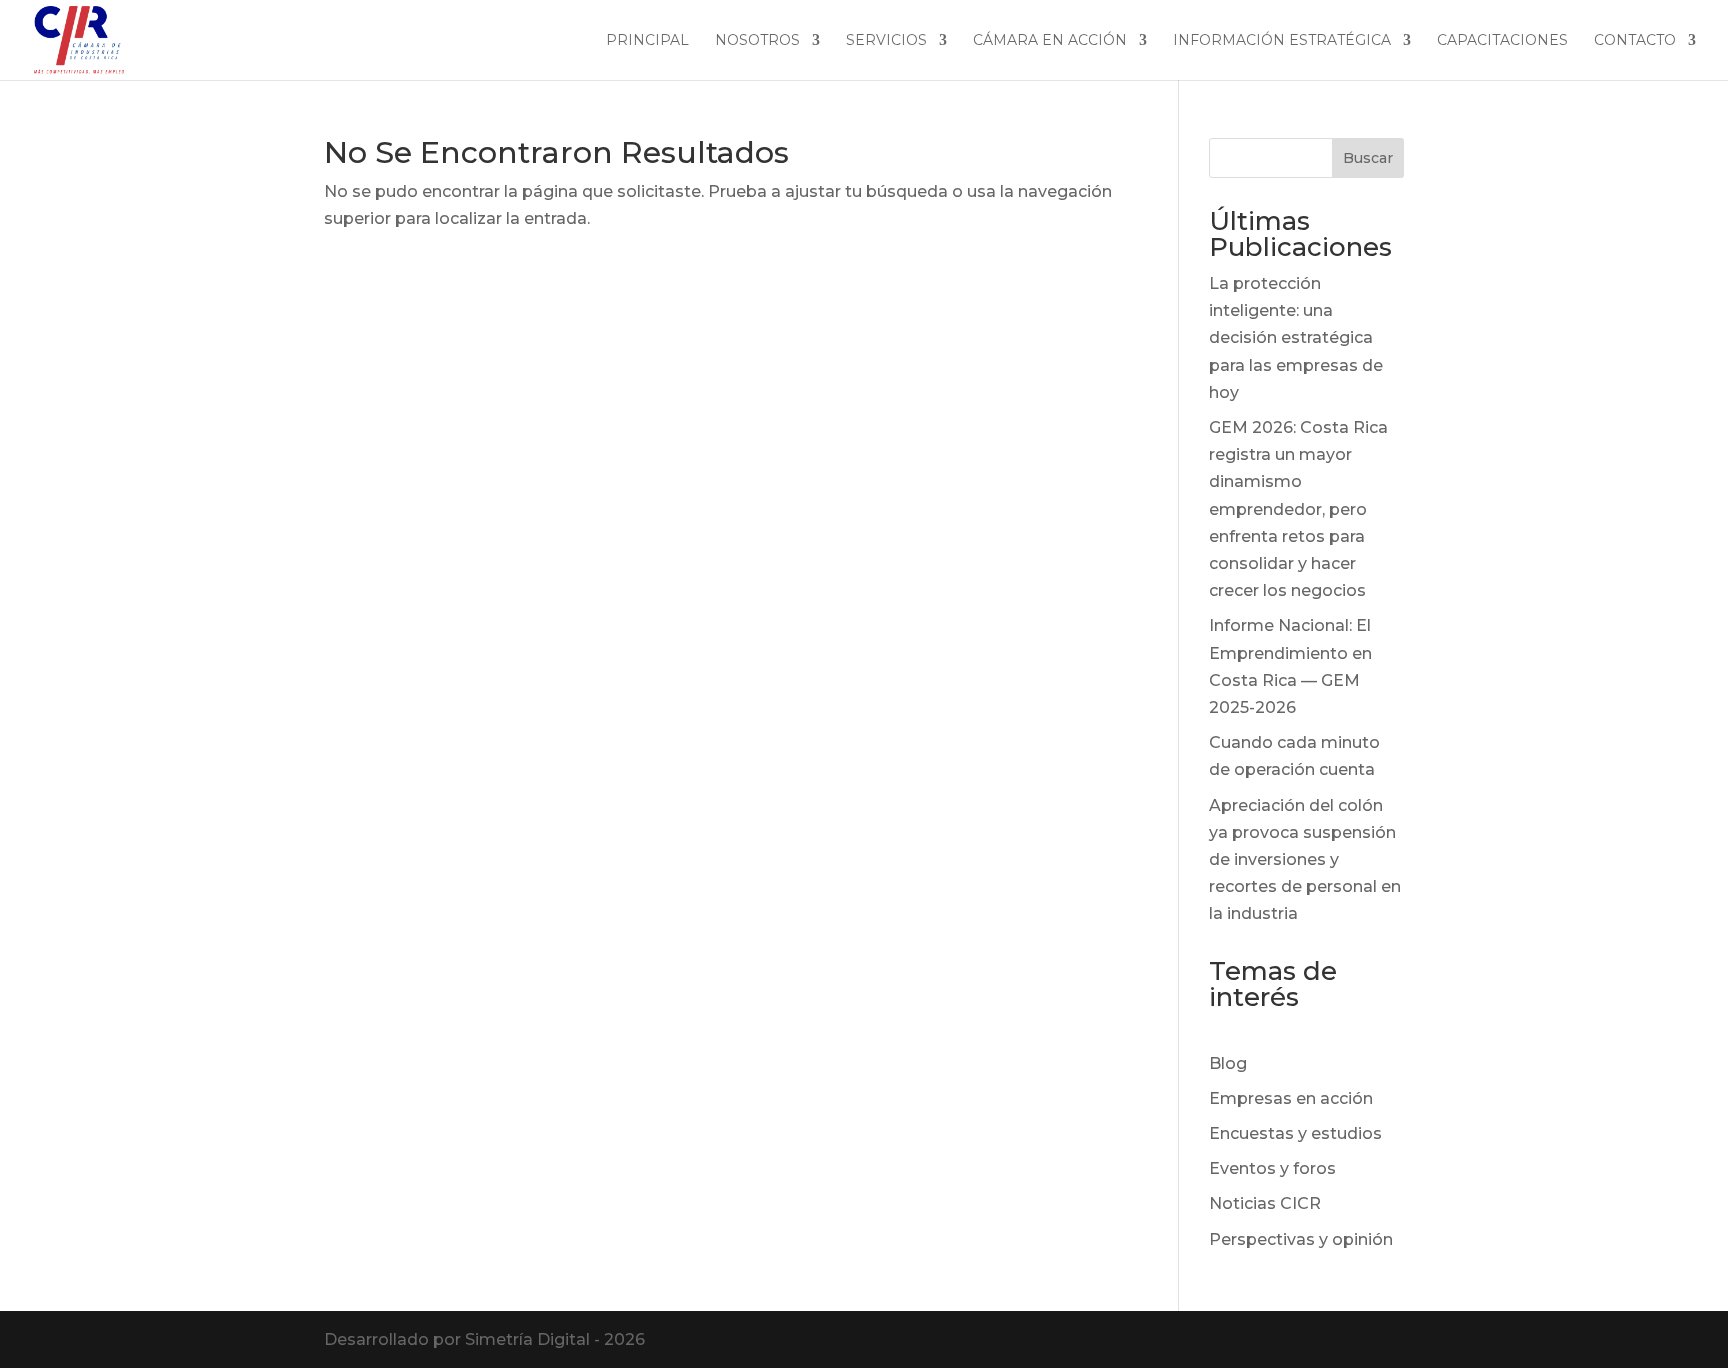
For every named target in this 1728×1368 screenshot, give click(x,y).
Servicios (886, 41)
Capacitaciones (1502, 41)
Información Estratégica (1282, 41)
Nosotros (757, 41)
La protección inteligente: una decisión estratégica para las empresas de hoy (1296, 338)
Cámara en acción (1050, 41)
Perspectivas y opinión (1301, 1239)
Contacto (1635, 41)
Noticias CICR (1265, 1203)
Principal (647, 41)
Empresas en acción (1291, 1098)
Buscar (1368, 158)
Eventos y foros (1272, 1168)
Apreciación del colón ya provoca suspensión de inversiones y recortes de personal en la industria (1305, 860)
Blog (1228, 1063)
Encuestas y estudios (1295, 1133)
